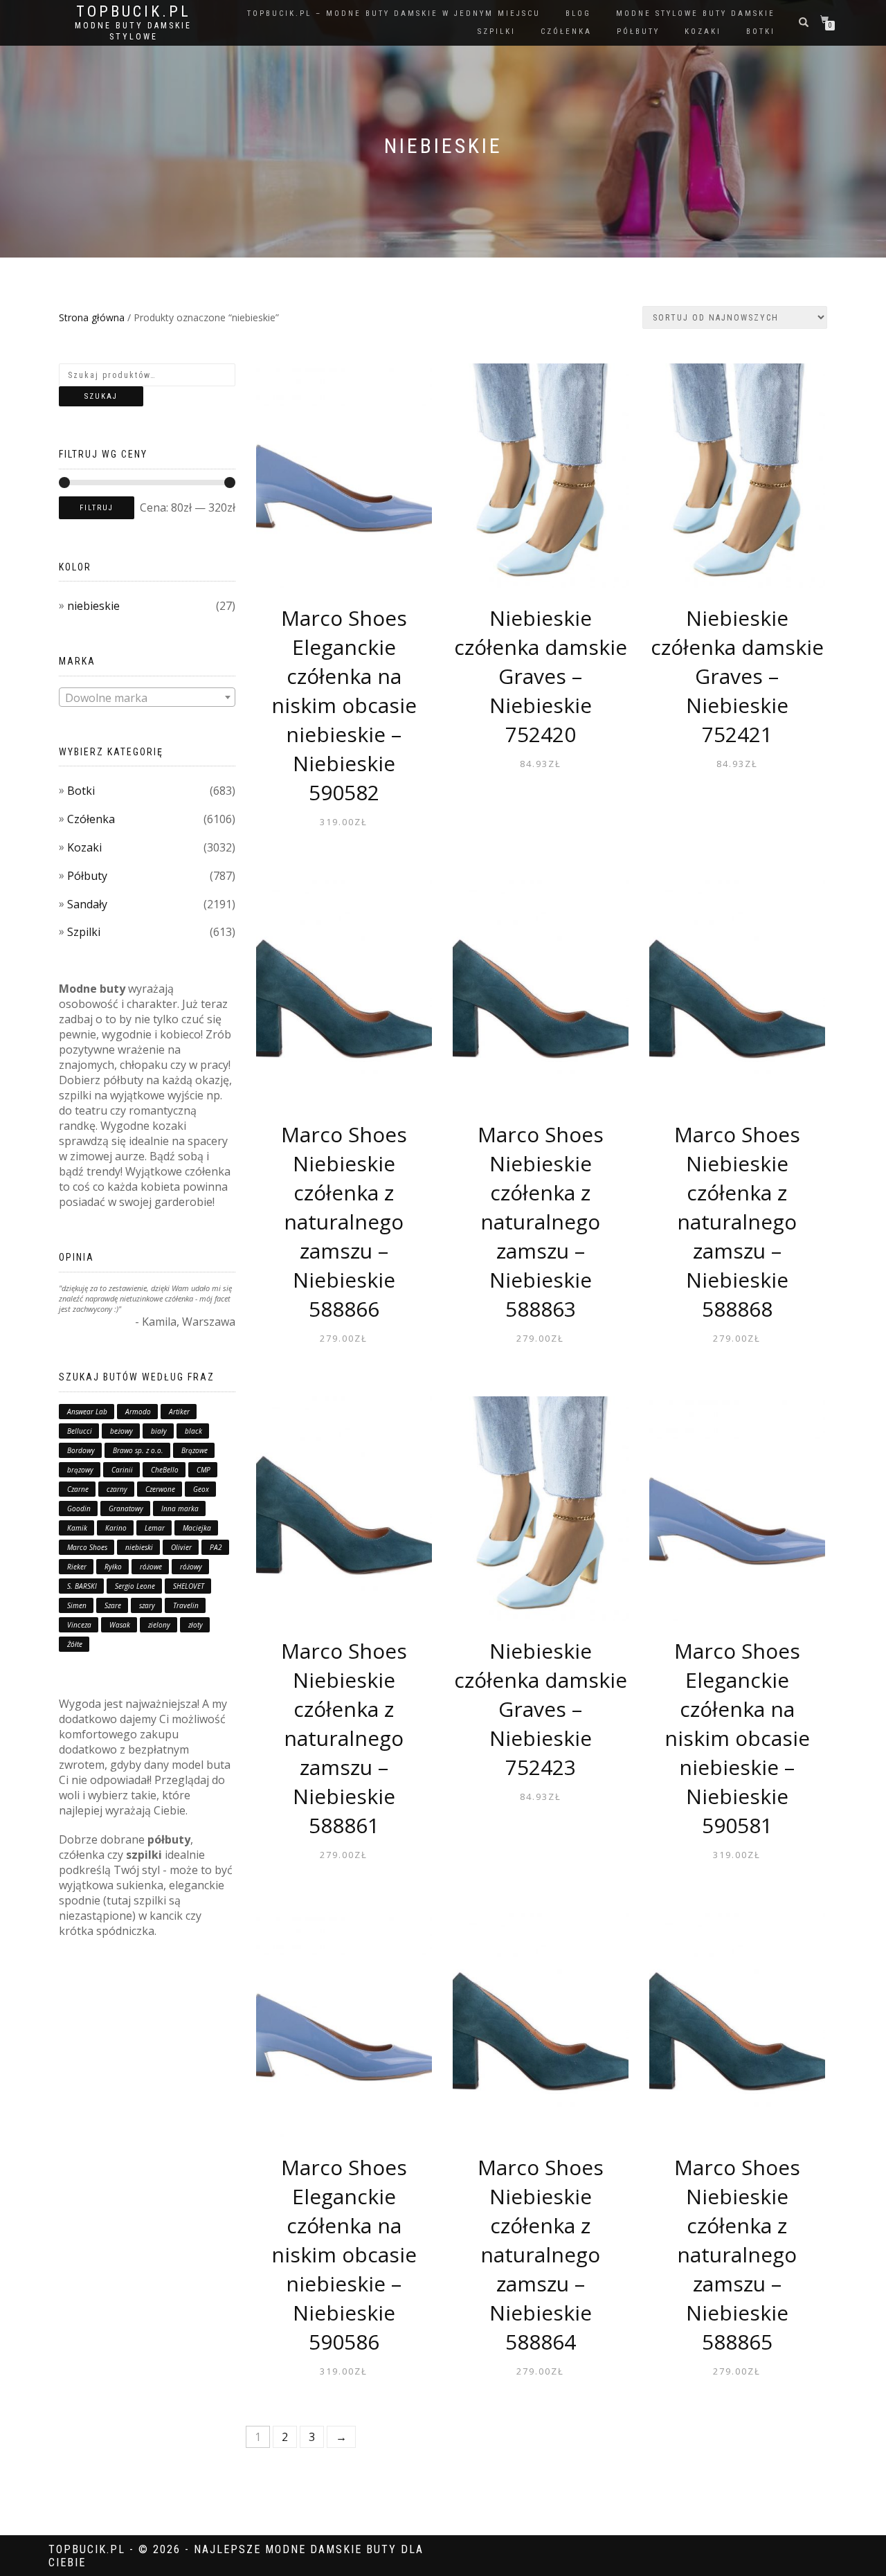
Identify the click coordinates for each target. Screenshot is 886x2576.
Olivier (181, 1547)
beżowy (121, 1431)
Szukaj (101, 396)
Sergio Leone (135, 1586)
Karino (116, 1528)
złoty (196, 1625)
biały (159, 1431)
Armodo (138, 1412)
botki (761, 31)
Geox (201, 1489)
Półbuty (87, 876)
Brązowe (195, 1450)
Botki (81, 791)
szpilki (497, 31)
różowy (191, 1567)
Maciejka (197, 1528)
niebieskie (93, 606)
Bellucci (80, 1431)
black (193, 1431)
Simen (77, 1605)
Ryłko (113, 1567)
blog (578, 13)
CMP (204, 1470)
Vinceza (79, 1625)
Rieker (77, 1567)
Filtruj (97, 508)
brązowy (80, 1470)
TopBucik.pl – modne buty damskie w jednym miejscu (394, 13)
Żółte (75, 1644)
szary (147, 1605)
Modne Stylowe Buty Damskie (696, 13)
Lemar (155, 1528)
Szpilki (84, 932)
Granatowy (126, 1508)
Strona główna (92, 317)
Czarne (78, 1489)
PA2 (216, 1547)
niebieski (139, 1547)
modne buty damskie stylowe (133, 31)
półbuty (638, 31)
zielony (159, 1625)
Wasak (120, 1625)
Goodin (79, 1508)
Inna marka (180, 1508)
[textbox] (147, 698)
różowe (151, 1567)
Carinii (122, 1470)
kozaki (703, 31)
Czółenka (91, 819)
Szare (113, 1605)
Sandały (87, 904)
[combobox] (147, 697)
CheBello (165, 1470)
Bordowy (81, 1450)
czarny (117, 1489)
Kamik (77, 1528)
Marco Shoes (87, 1547)
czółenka (566, 31)
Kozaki (84, 847)
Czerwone (160, 1489)
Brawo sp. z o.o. (138, 1450)
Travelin (186, 1605)
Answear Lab (87, 1412)
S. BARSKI (82, 1586)
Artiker (179, 1412)
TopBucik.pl (134, 12)
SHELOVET (189, 1586)
